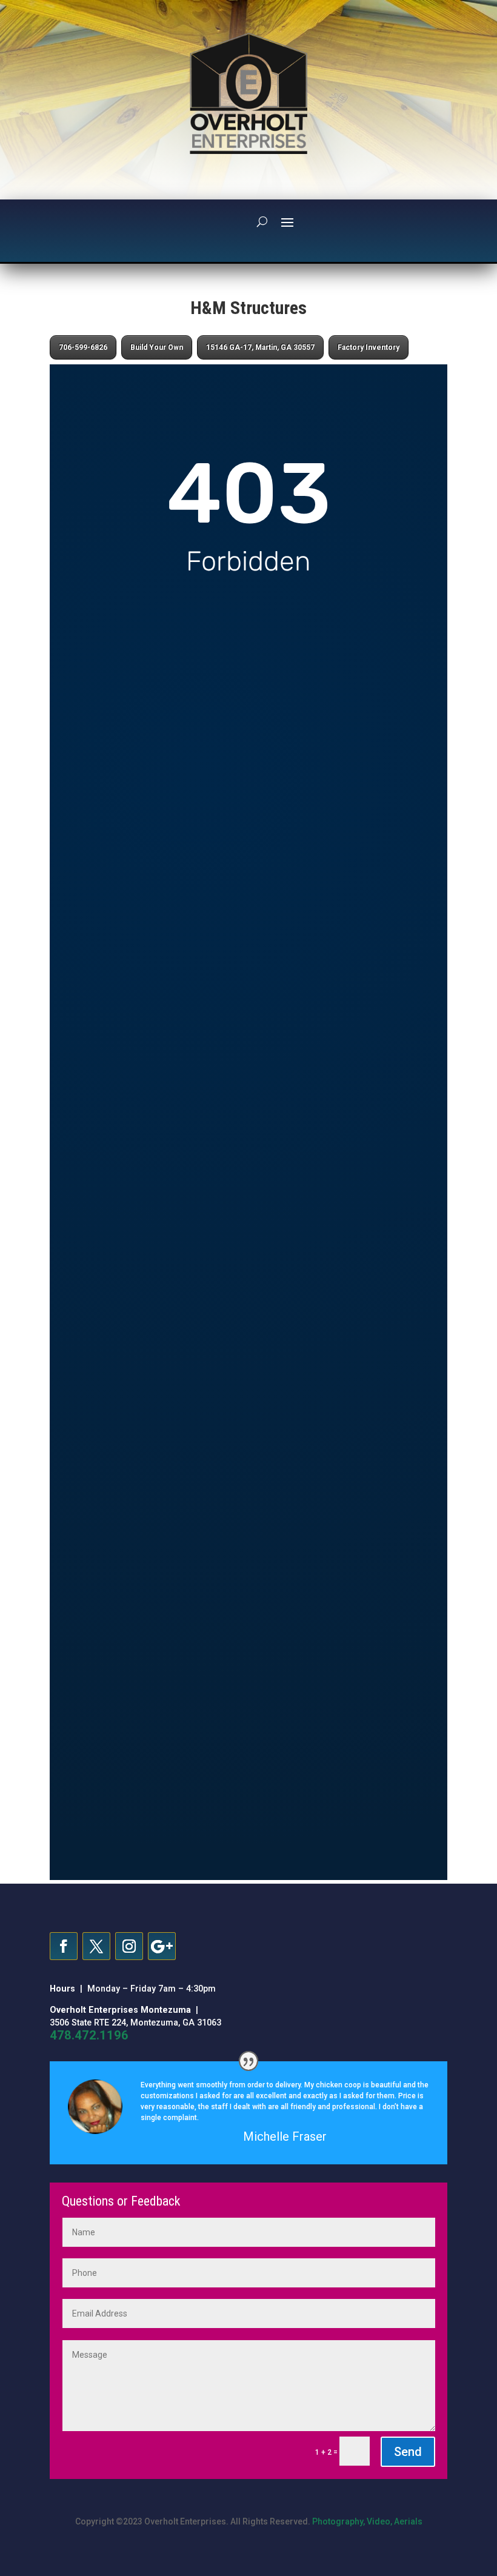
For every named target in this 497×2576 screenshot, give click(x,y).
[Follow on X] (96, 1946)
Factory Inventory (369, 347)
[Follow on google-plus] (162, 1946)
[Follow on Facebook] (64, 1946)
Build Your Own (157, 347)
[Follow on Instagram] (129, 1946)
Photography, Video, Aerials (367, 2521)
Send (408, 2452)
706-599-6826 (83, 347)
